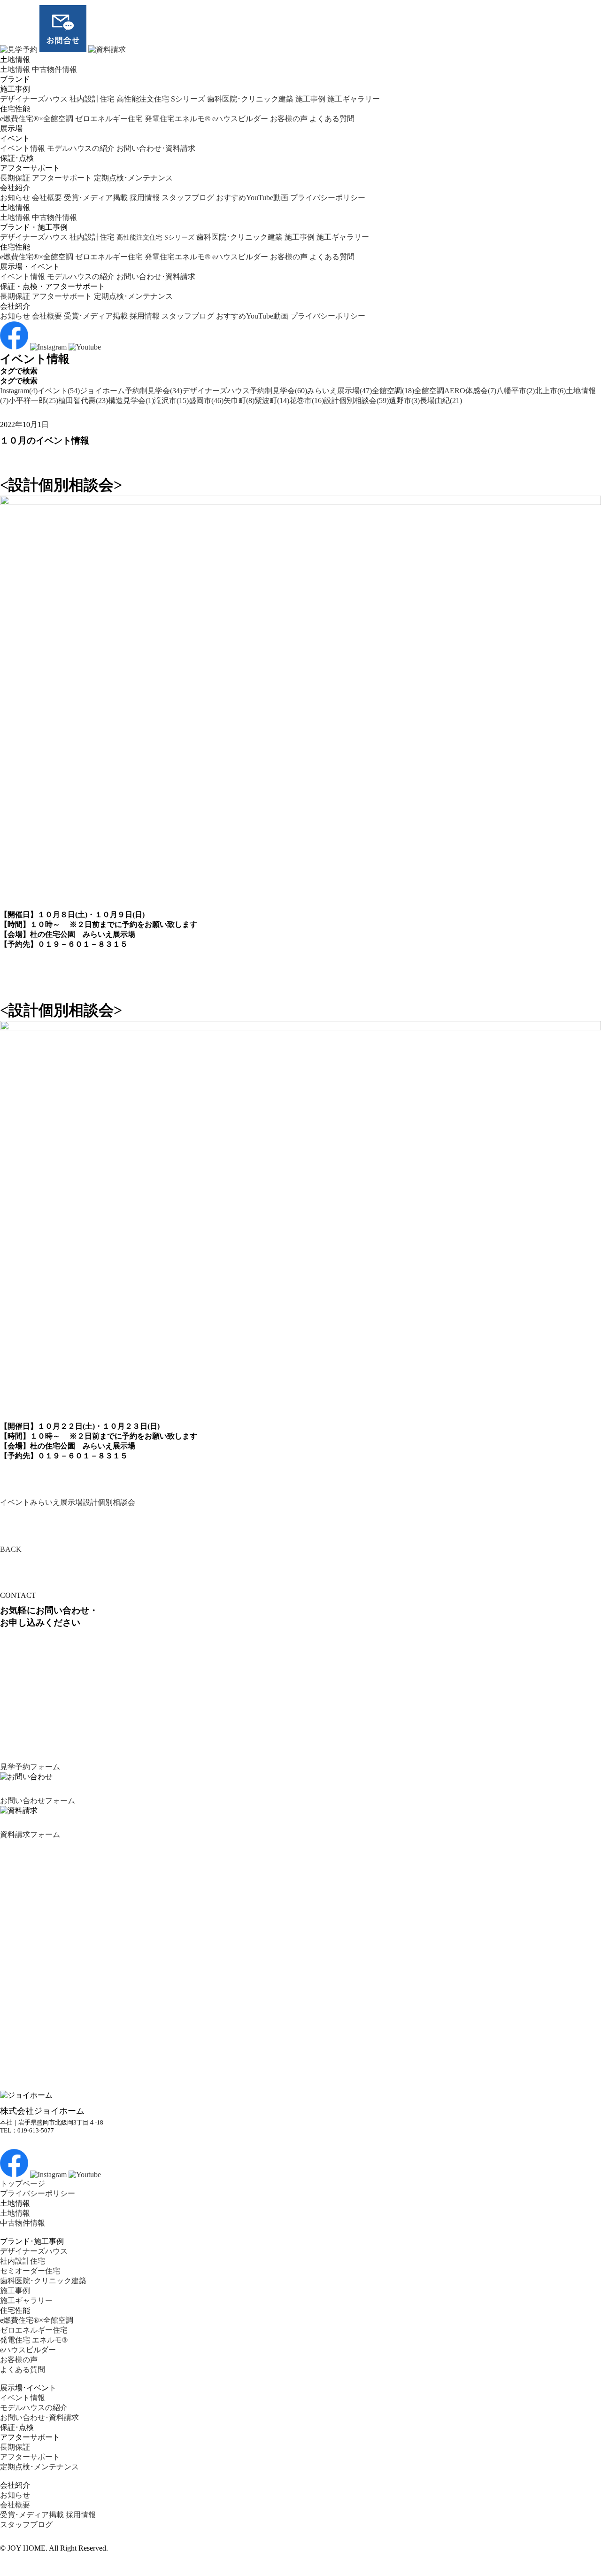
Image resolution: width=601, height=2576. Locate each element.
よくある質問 (332, 119)
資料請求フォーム (30, 1834)
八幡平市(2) (516, 391)
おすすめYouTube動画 (252, 198)
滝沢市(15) (171, 401)
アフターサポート (62, 178)
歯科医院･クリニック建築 (250, 99)
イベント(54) (59, 391)
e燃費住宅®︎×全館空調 (37, 119)
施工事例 (310, 99)
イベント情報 (23, 148)
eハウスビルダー (240, 119)
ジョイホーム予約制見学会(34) (131, 391)
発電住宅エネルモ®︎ (177, 119)
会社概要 (47, 198)
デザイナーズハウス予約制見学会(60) (245, 391)
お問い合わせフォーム (38, 1801)
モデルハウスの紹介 (81, 148)
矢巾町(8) (239, 401)
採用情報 (145, 198)
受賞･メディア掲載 (96, 198)
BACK (11, 1549)
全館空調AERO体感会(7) (455, 391)
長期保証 (15, 178)
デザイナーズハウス (34, 99)
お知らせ (15, 198)
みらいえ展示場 (56, 1502)
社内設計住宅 (92, 99)
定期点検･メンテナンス (133, 178)
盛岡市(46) (206, 401)
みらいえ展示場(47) (339, 391)
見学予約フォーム (30, 1767)
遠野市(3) (404, 401)
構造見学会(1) (131, 401)
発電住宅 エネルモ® (34, 2340)
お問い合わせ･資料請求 (156, 148)
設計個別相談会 (109, 1502)
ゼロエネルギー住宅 (109, 119)
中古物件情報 (54, 69)
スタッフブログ (188, 198)
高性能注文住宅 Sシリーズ (161, 99)
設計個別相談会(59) (356, 401)
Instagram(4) (19, 391)
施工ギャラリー (354, 99)
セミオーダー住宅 (30, 2271)
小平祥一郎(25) (33, 401)
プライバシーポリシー (328, 198)
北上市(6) (550, 391)
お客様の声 (289, 119)
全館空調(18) (393, 391)
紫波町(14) (272, 401)
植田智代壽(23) (83, 401)
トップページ (23, 2183)
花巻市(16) (307, 401)
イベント (15, 1502)
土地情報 (15, 69)
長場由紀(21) (441, 401)
